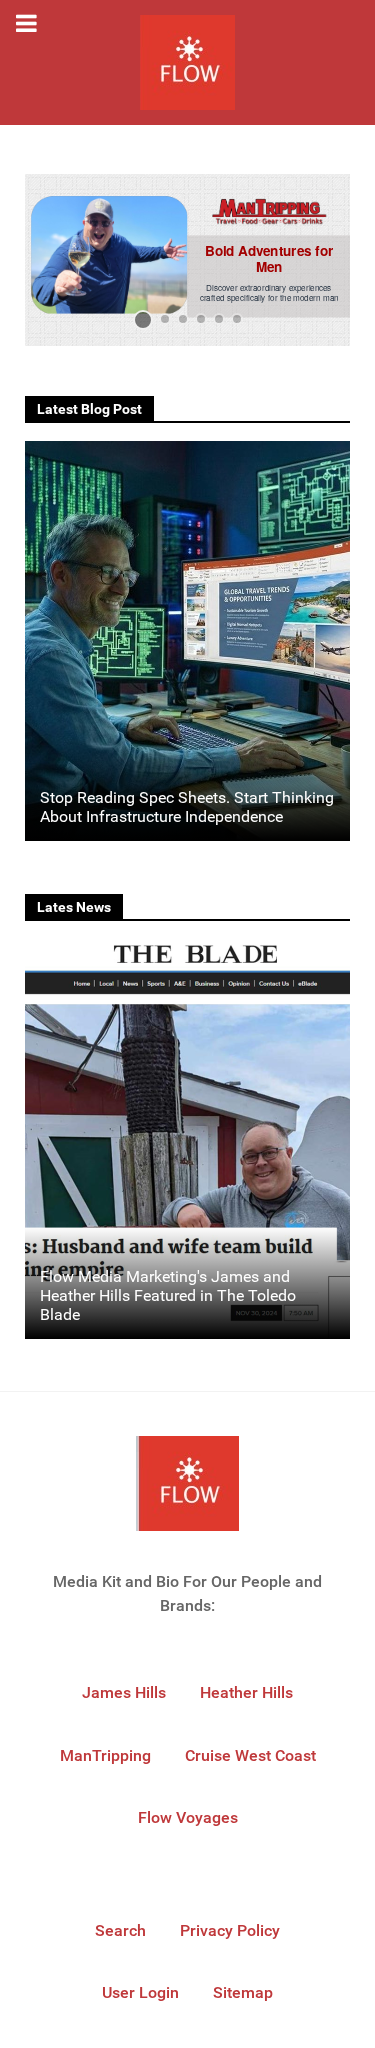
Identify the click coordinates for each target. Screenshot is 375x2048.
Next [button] (325, 260)
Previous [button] (50, 260)
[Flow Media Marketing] (187, 62)
